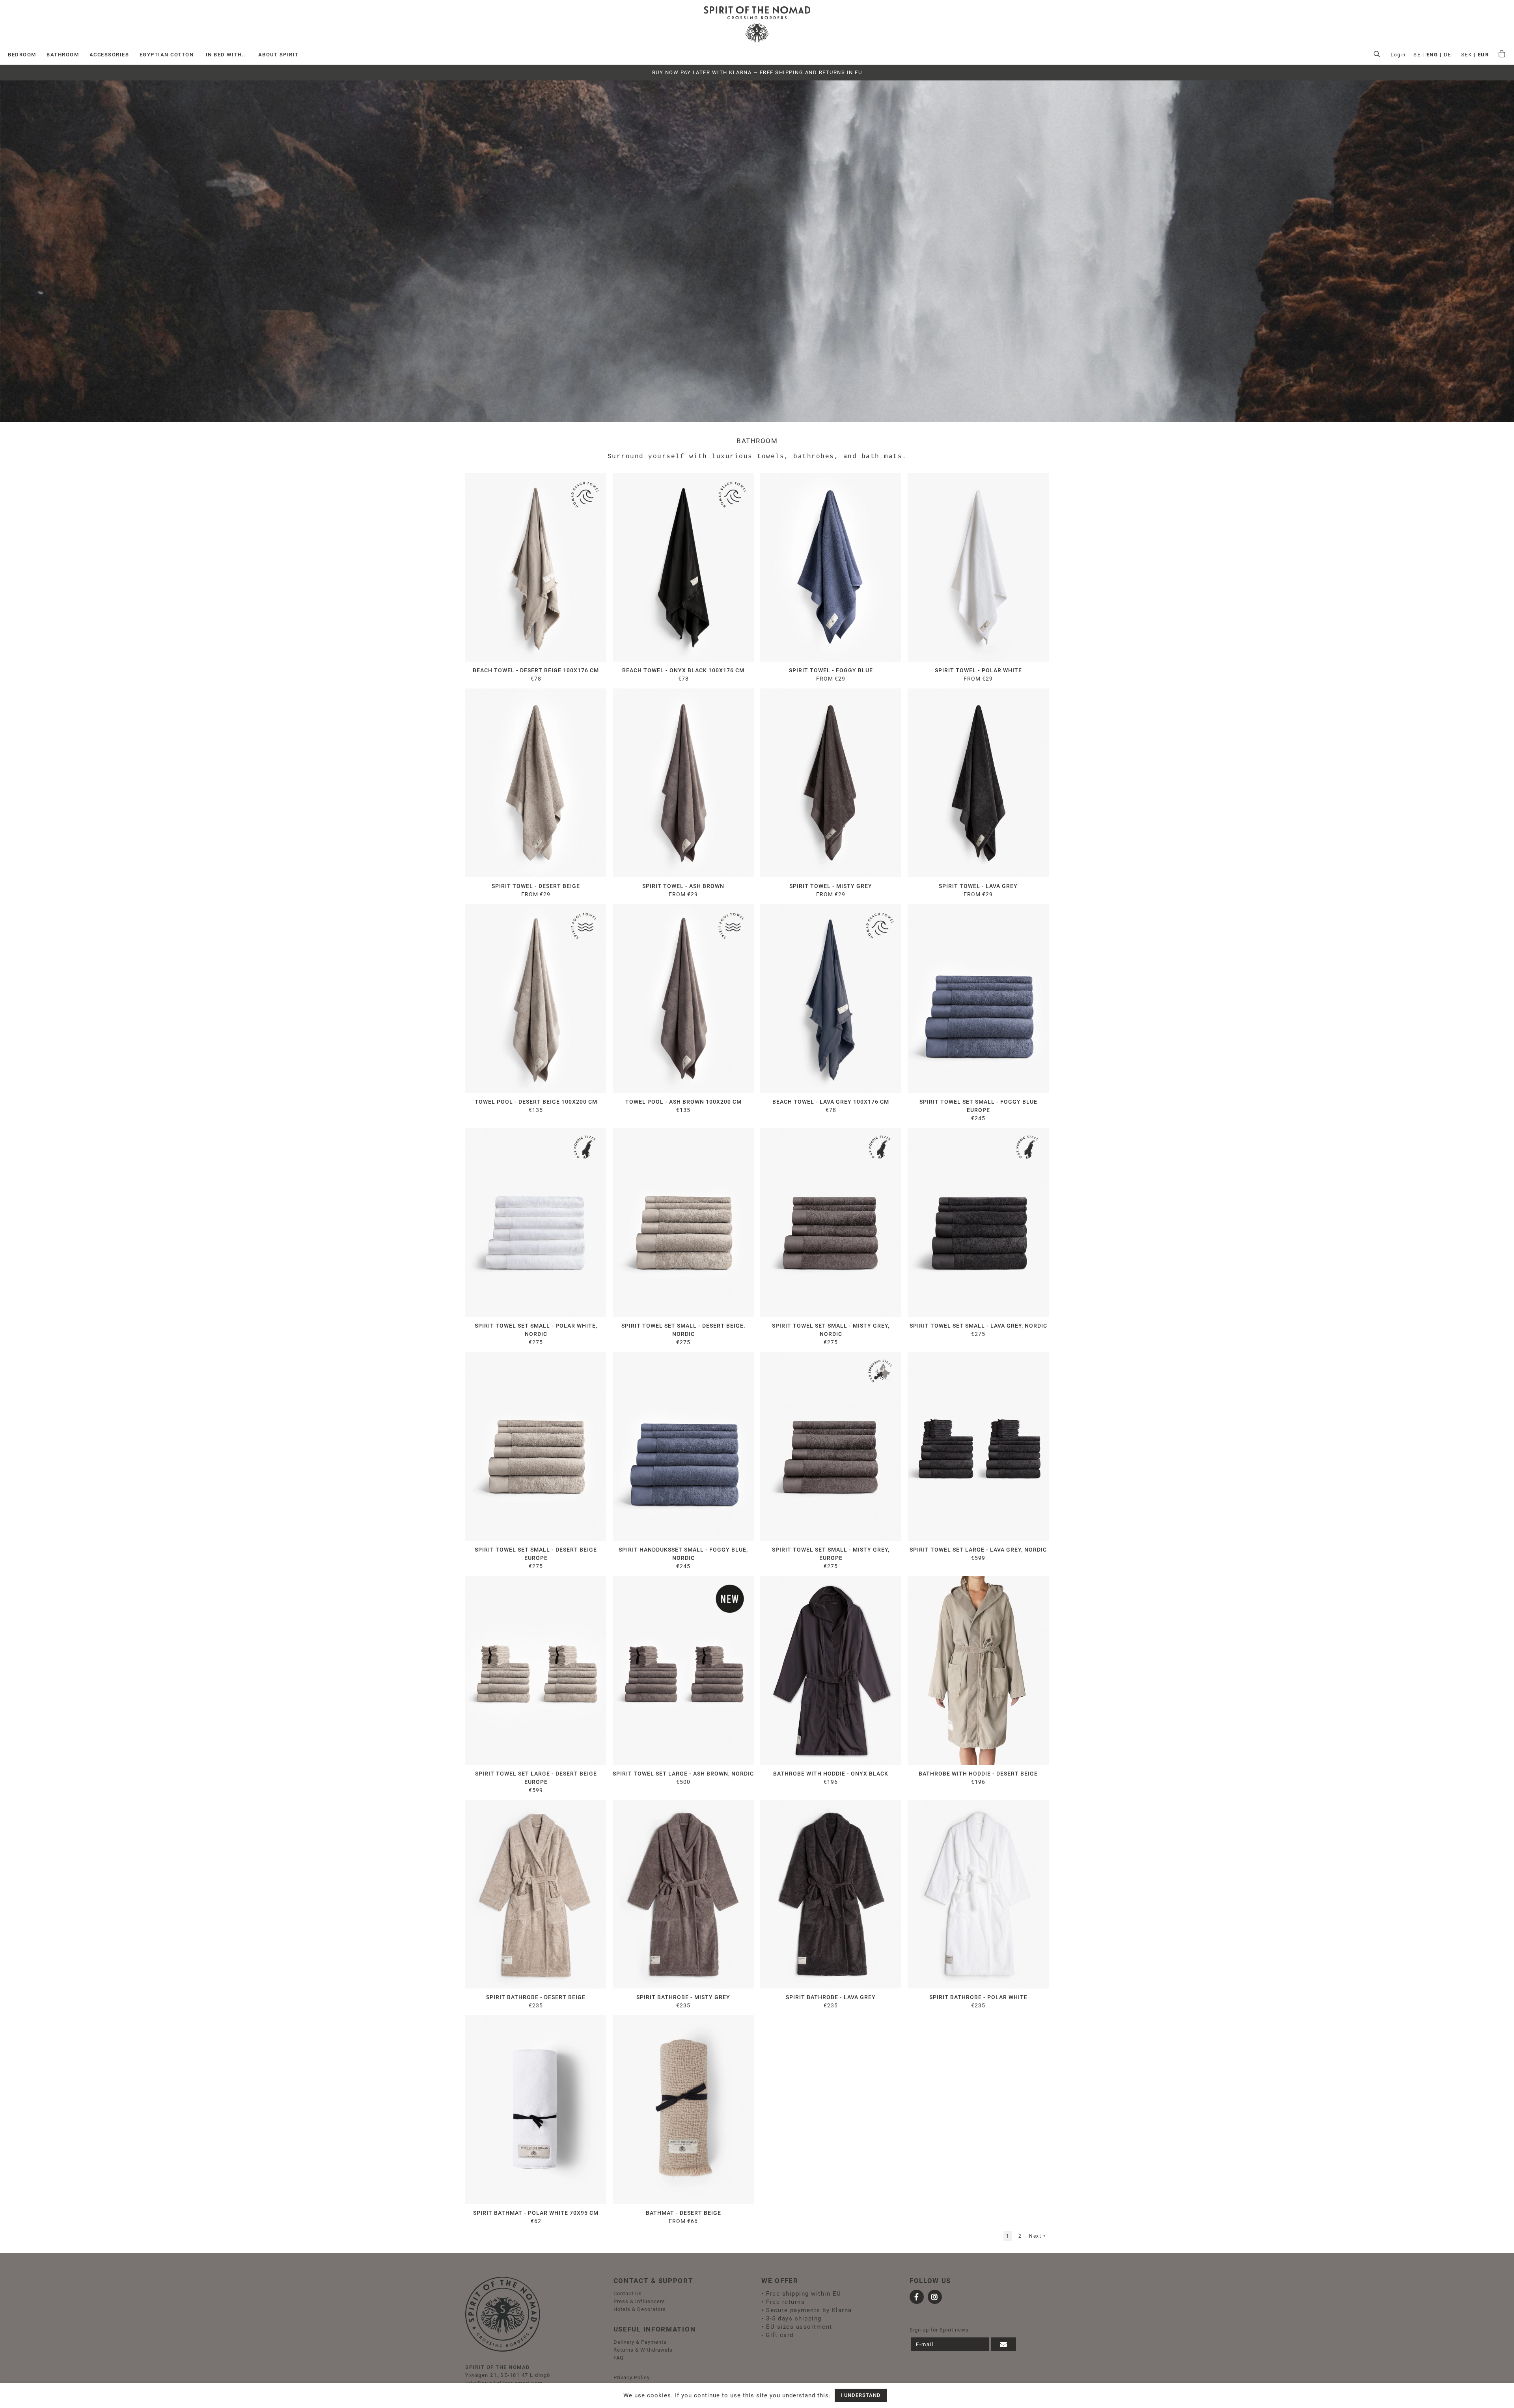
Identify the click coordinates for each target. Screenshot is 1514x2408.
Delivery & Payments (640, 2342)
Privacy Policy (632, 2377)
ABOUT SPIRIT (279, 55)
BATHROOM (63, 55)
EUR (1483, 55)
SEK (1467, 55)
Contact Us (628, 2293)
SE (1417, 55)
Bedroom (22, 55)
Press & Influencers (639, 2301)
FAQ (619, 2358)
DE (1448, 55)
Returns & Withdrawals (643, 2350)
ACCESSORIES (109, 55)
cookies (659, 2395)
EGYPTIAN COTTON (167, 55)
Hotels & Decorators (640, 2309)
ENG (1432, 55)
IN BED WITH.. (226, 55)
